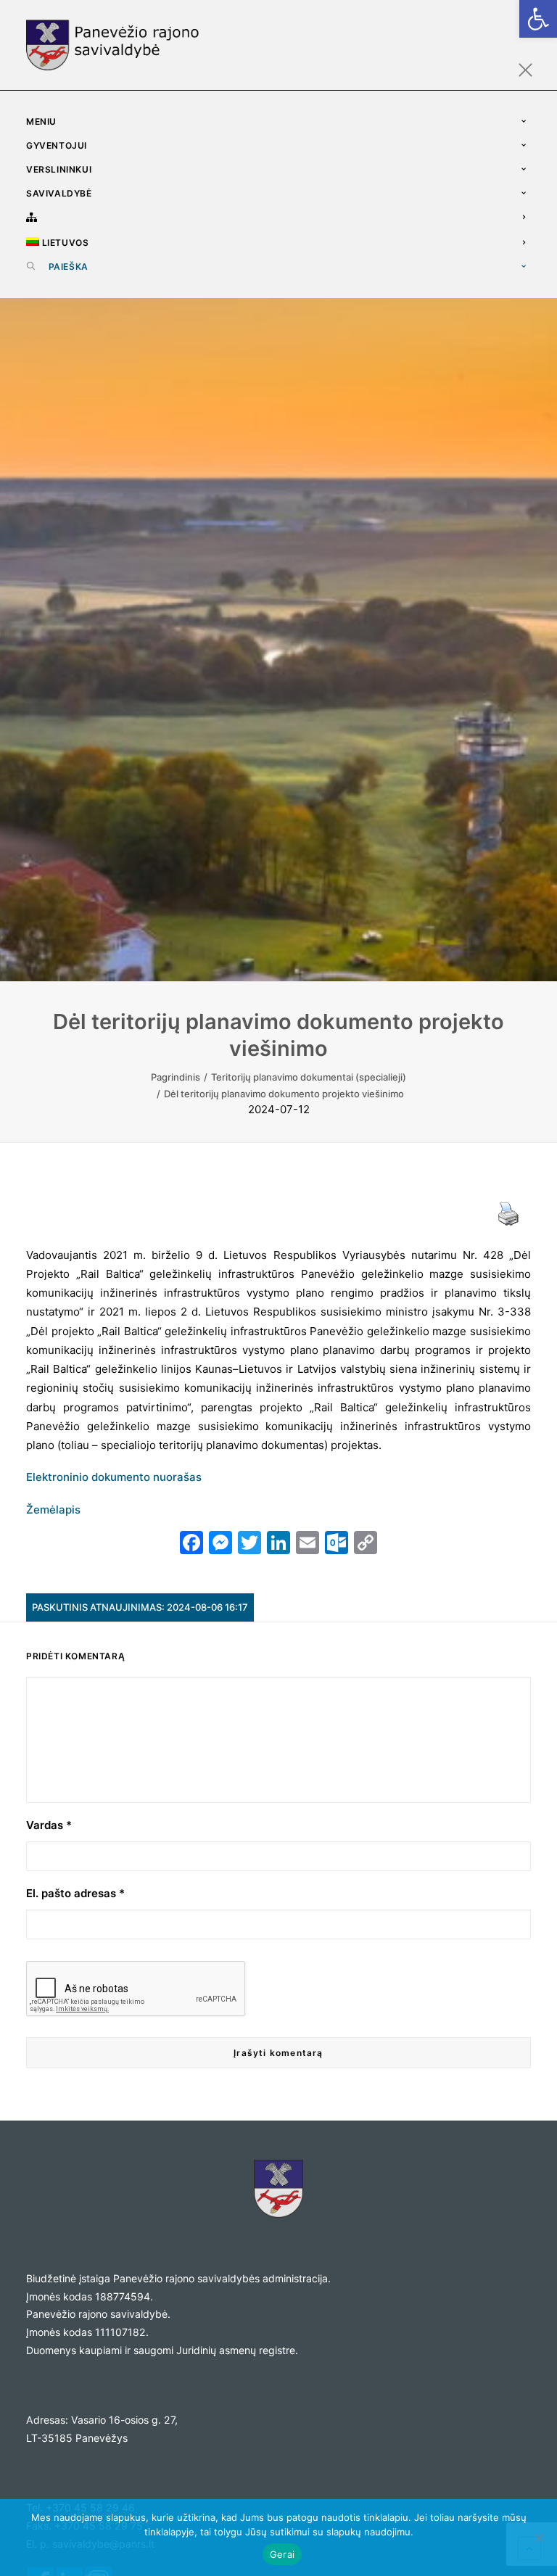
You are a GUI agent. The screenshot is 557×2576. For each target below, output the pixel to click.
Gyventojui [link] (57, 145)
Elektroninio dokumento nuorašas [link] (114, 1477)
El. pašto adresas (75, 1893)
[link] (538, 19)
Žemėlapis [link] (53, 1510)
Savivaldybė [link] (59, 193)
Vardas (49, 1825)
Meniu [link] (41, 121)
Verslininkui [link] (59, 169)
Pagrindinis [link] (176, 1077)
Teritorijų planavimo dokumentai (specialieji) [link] (309, 1077)
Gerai (282, 2554)
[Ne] (539, 2538)
